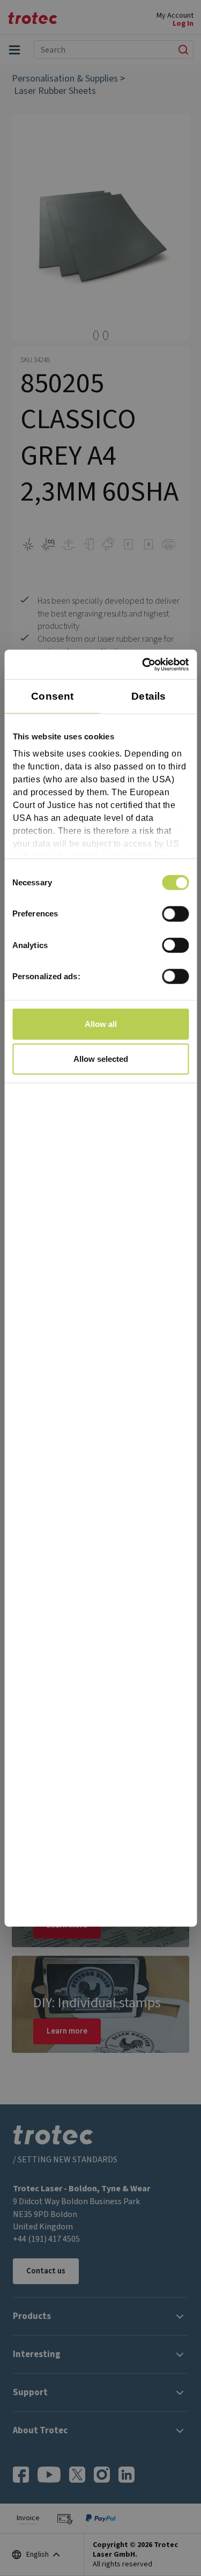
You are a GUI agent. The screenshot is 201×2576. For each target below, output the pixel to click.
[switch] (175, 914)
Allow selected (101, 1059)
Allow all (101, 1023)
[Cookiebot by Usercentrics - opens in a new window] (143, 664)
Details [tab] (148, 696)
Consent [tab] (52, 696)
